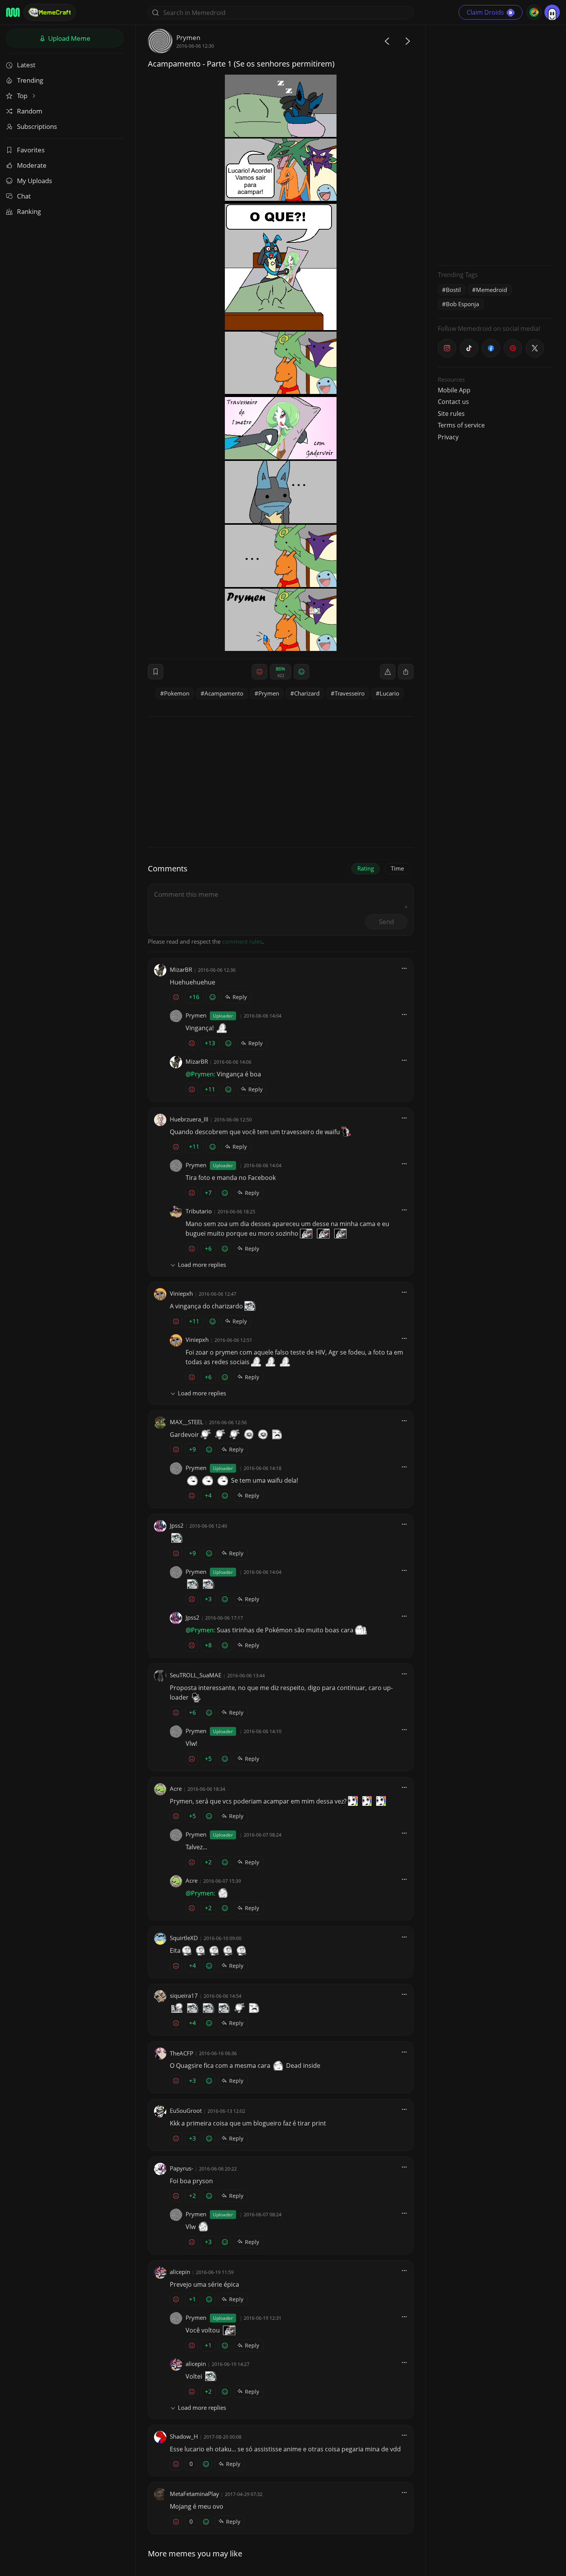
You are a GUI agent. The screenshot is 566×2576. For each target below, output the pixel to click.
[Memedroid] (13, 12)
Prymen (188, 38)
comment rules (242, 941)
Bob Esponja (462, 304)
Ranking (29, 211)
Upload (69, 38)
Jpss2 (177, 1525)
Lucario (389, 693)
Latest (26, 65)
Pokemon (177, 693)
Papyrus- (182, 2168)
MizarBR (181, 969)
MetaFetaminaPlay (194, 2494)
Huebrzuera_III (189, 1119)
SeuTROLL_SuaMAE (196, 1675)
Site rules (451, 414)
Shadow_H (184, 2436)
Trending (30, 80)
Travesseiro (350, 693)
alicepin (180, 2272)
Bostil (453, 290)
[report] (388, 672)
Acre (176, 1789)
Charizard (307, 693)
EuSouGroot (186, 2111)
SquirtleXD (184, 1938)
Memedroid (491, 290)
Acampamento (224, 693)
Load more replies (202, 1265)
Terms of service (461, 425)
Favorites (31, 150)
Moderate (32, 165)
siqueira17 (184, 1995)
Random (30, 111)
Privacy (448, 437)
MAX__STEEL (187, 1422)
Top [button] (23, 96)
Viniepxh (181, 1293)
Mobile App (454, 390)
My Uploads (34, 181)
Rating (366, 868)
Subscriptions (37, 126)
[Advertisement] (496, 144)
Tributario (199, 1211)
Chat (24, 196)
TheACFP (182, 2053)
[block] (406, 672)
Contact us (453, 402)
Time (397, 868)
